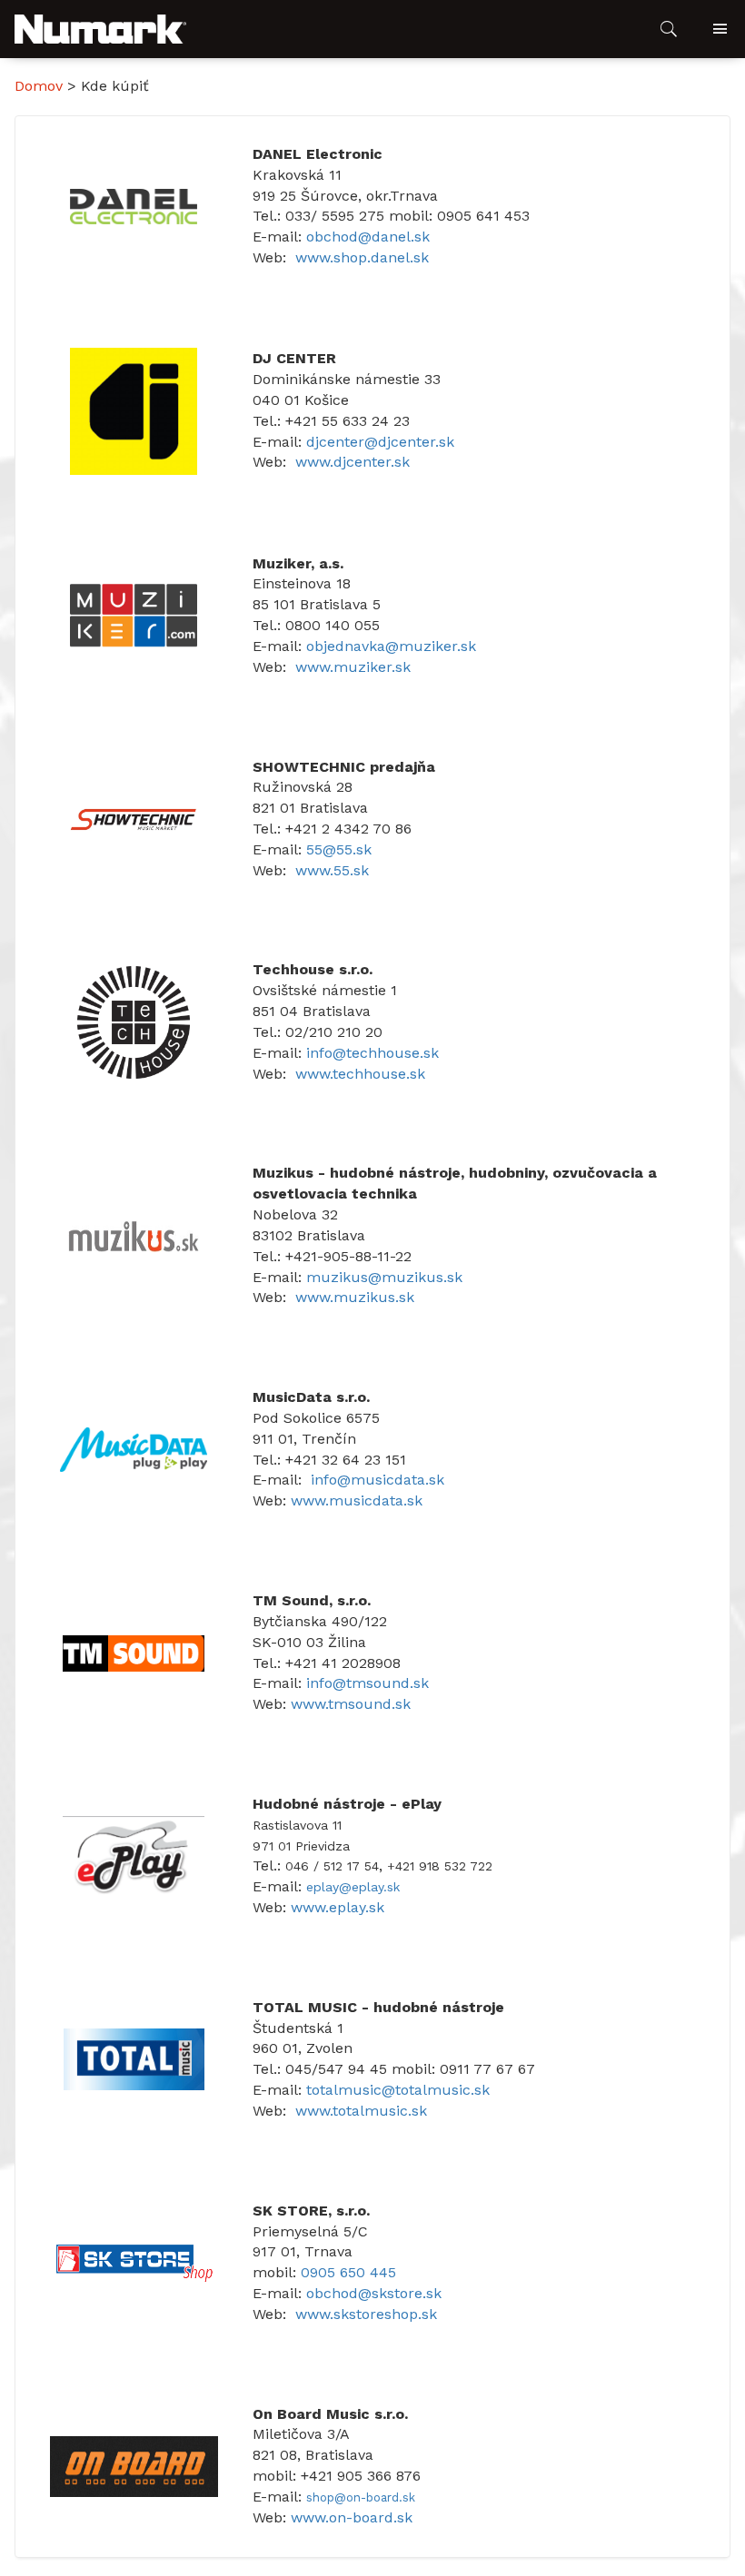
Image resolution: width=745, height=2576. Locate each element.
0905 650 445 (348, 2272)
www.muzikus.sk (355, 1297)
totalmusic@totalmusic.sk (398, 2090)
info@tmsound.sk (368, 1683)
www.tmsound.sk (351, 1704)
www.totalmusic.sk (361, 2111)
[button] (100, 29)
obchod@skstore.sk (374, 2293)
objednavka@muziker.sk (391, 646)
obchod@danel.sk (368, 237)
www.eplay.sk (338, 1907)
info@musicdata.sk (377, 1480)
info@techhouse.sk (372, 1053)
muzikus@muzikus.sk (384, 1277)
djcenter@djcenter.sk (380, 442)
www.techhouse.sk (360, 1074)
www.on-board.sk (352, 2517)
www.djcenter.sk (353, 462)
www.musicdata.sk (357, 1500)
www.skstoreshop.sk (366, 2314)
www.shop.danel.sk (362, 257)
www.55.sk (332, 870)
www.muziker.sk (353, 667)
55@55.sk (339, 849)
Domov (39, 86)
